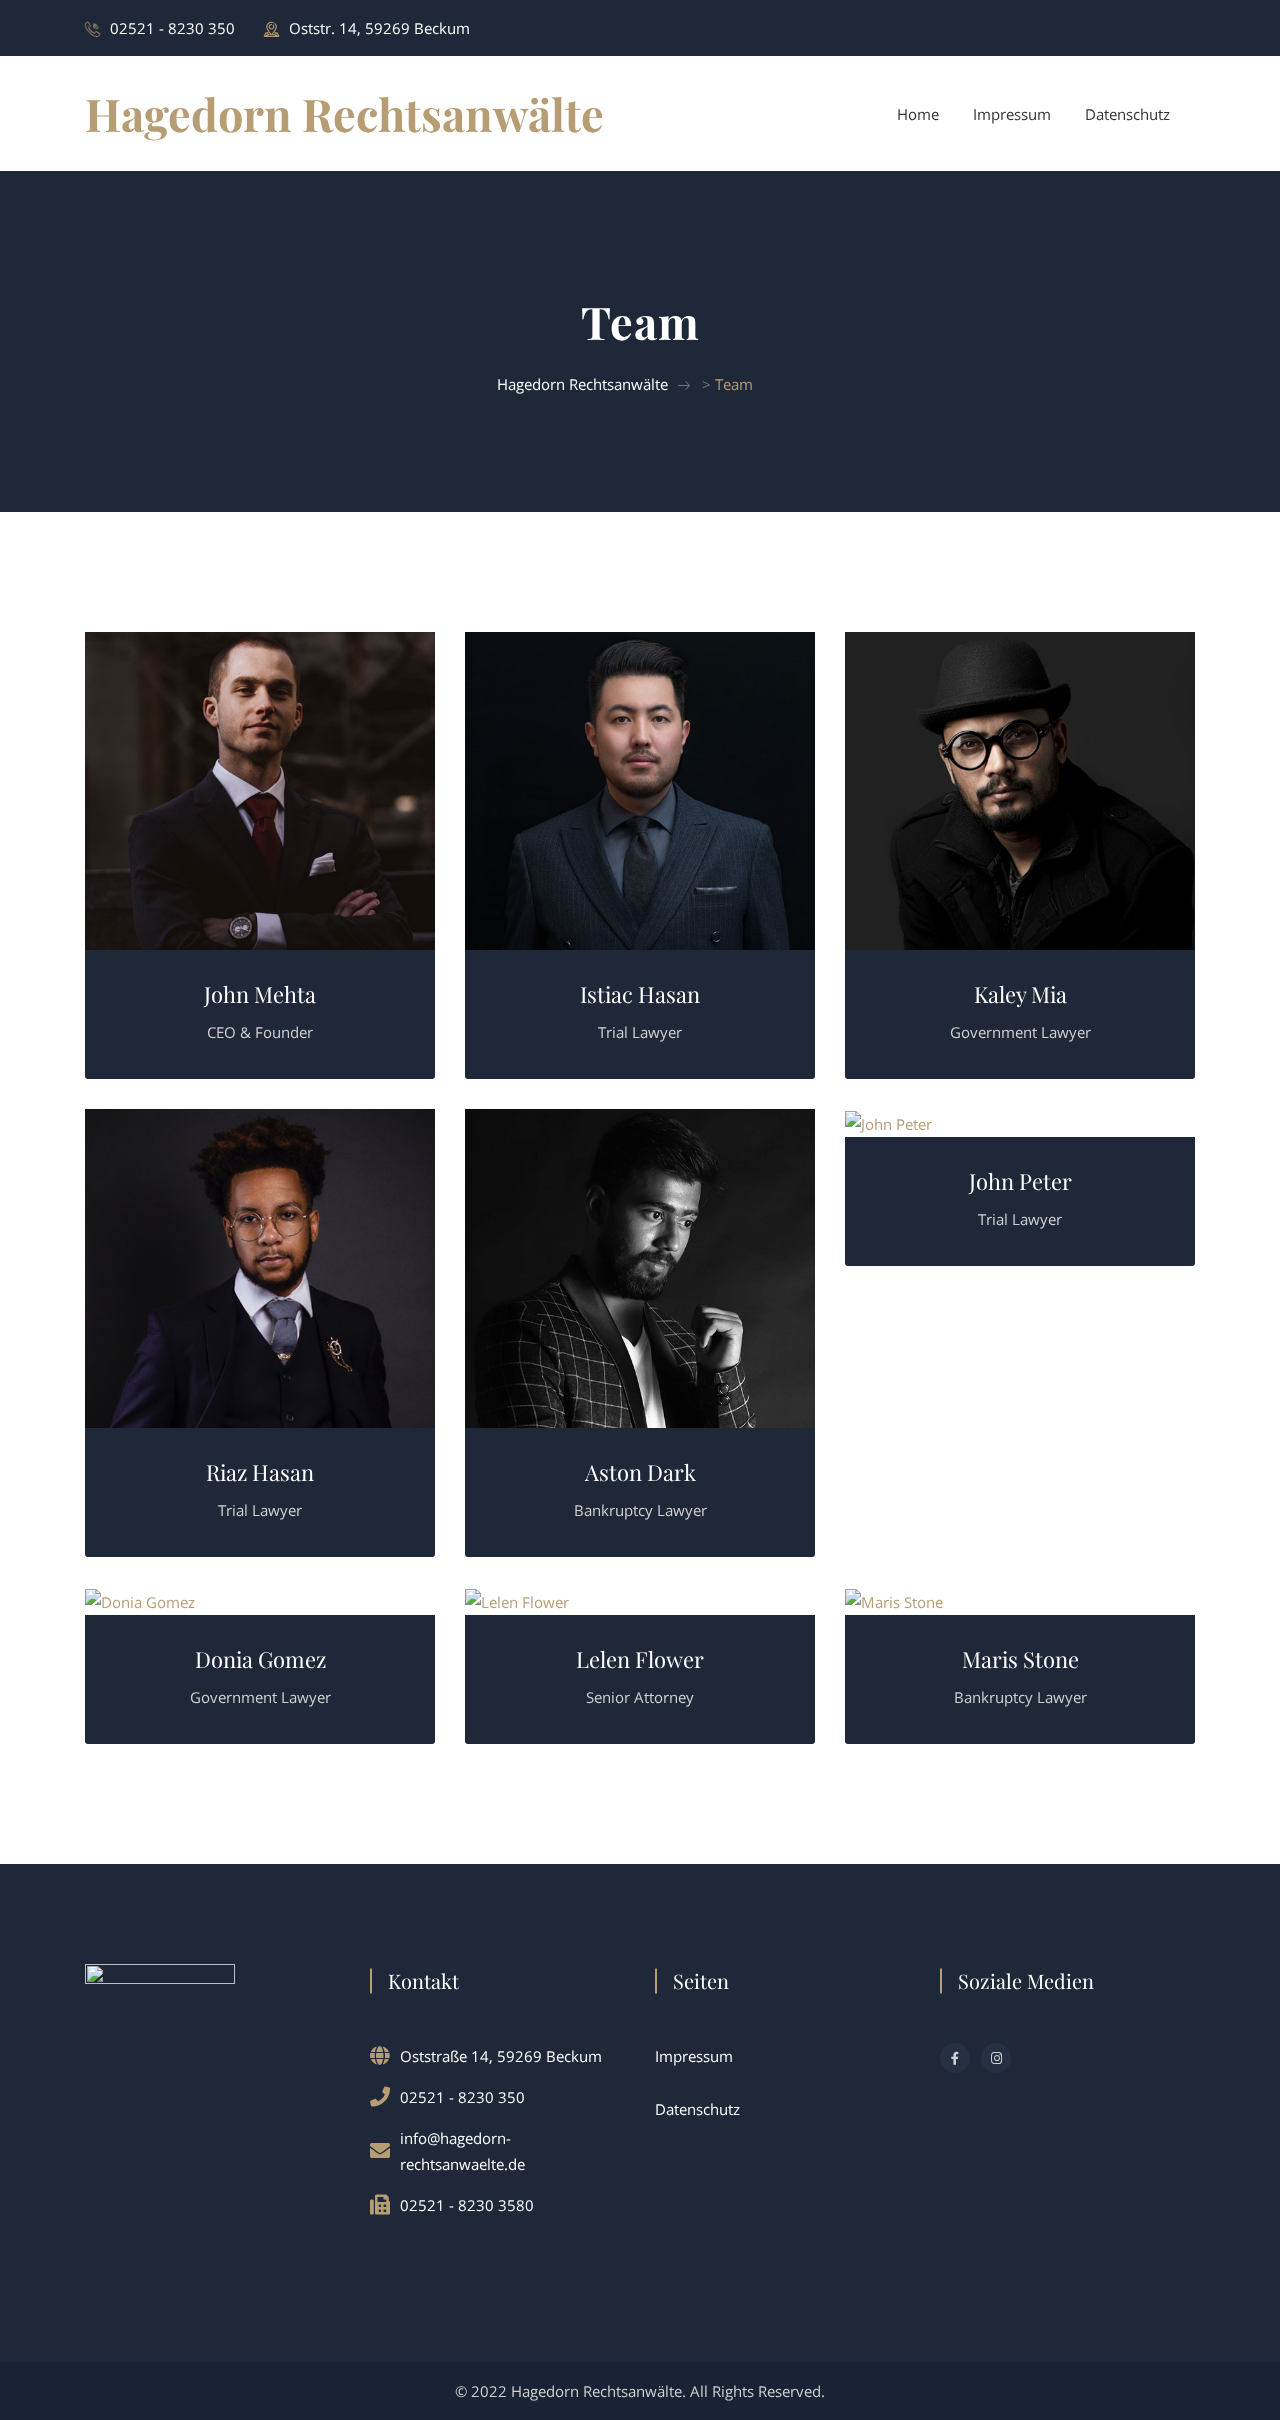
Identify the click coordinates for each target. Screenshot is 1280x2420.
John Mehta (260, 994)
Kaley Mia (1020, 994)
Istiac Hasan (640, 994)
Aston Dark (640, 1472)
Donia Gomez (260, 1659)
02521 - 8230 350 (172, 28)
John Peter (1020, 1181)
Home (918, 114)
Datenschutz (1127, 114)
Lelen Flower (640, 1659)
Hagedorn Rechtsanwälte (344, 113)
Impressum (1012, 114)
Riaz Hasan (260, 1472)
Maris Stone (1020, 1659)
